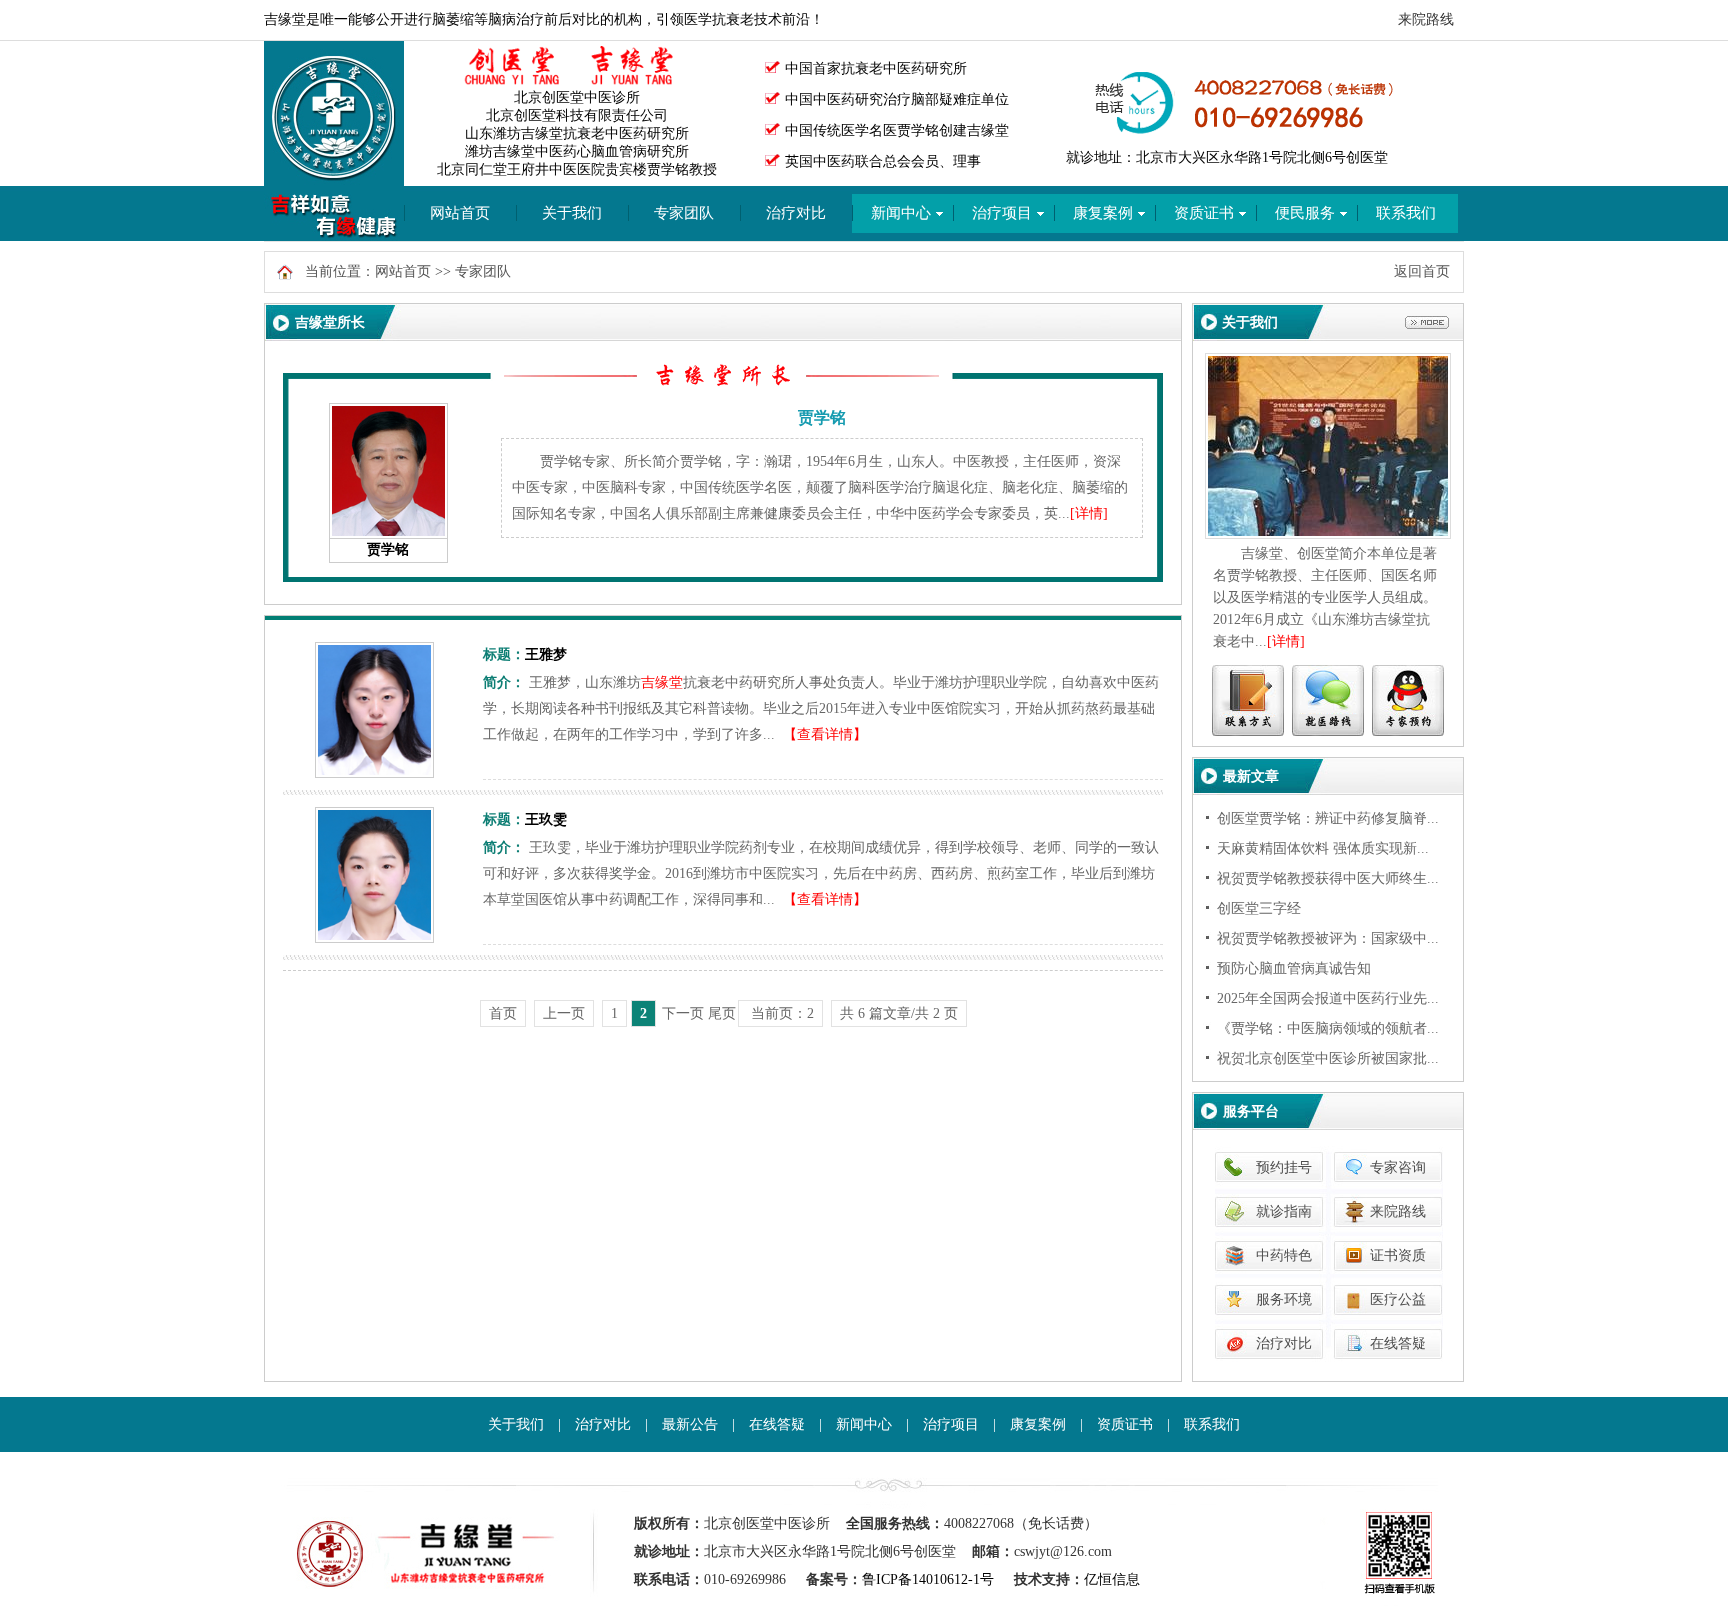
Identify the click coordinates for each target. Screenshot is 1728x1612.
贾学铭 (388, 549)
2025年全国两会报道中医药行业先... (1328, 998)
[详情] (1089, 513)
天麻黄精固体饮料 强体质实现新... (1323, 848)
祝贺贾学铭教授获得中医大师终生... (1328, 878)
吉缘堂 (662, 682)
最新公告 (690, 1424)
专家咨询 (1398, 1167)
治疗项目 (951, 1424)
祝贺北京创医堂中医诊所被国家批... (1328, 1058)
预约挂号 (1284, 1167)
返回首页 (1422, 271)
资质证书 (1125, 1424)
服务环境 (1284, 1299)
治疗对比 (796, 213)
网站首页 (460, 213)
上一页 (564, 1013)
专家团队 (684, 213)
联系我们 (1212, 1424)
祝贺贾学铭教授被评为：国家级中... (1328, 938)
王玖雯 (546, 819)
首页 (503, 1013)
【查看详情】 (825, 734)
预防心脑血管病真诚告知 (1294, 968)
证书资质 (1398, 1255)
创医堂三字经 (1259, 908)
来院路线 (1426, 19)
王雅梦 (546, 654)
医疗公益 (1398, 1299)
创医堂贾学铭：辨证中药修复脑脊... (1328, 818)
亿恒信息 (1112, 1579)
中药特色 (1284, 1255)
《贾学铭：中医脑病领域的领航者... (1328, 1028)
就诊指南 (1284, 1211)
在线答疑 (1398, 1343)
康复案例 (1038, 1424)
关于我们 (572, 213)
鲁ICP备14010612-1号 (928, 1579)
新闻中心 (864, 1424)
